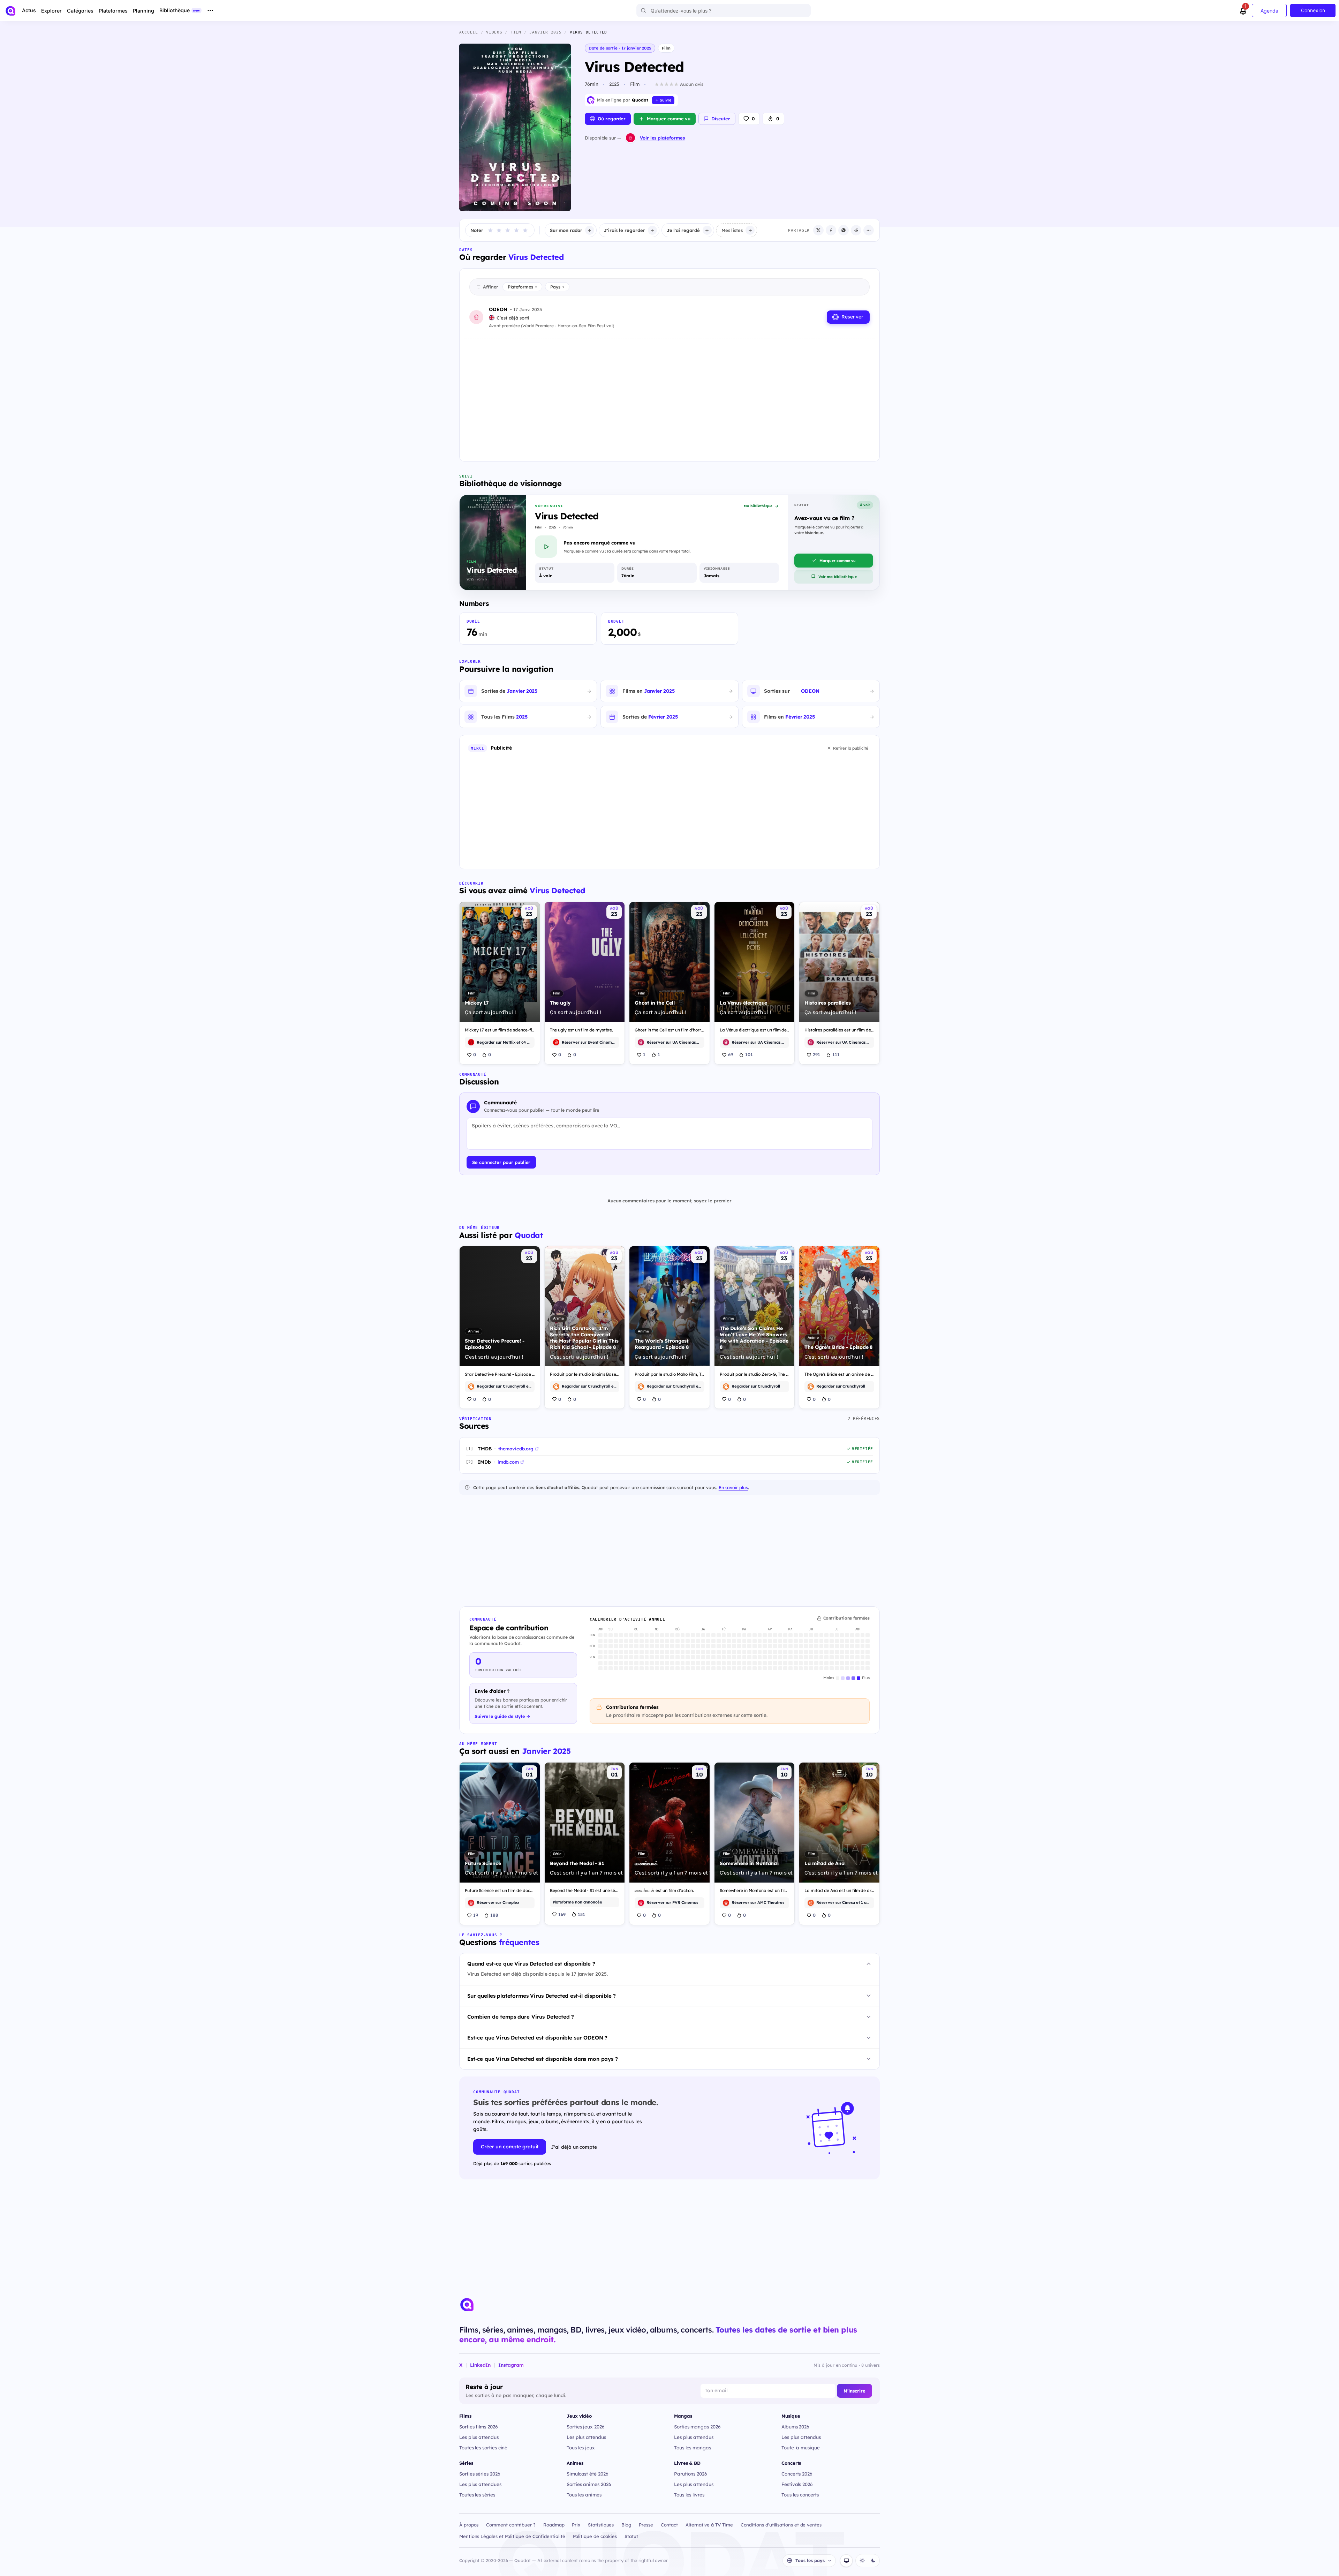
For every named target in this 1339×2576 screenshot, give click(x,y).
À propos (469, 2525)
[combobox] (724, 10)
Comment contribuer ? (511, 2525)
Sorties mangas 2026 (697, 2427)
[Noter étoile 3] (508, 230)
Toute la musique (801, 2447)
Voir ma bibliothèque (838, 577)
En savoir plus (733, 1487)
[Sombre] (873, 2561)
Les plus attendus (479, 2437)
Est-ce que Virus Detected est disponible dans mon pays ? (543, 2059)
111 (836, 1054)
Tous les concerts (800, 2495)
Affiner (490, 287)
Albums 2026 (795, 2427)
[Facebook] (831, 230)
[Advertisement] (669, 394)
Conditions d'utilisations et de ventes (781, 2525)
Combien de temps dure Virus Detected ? (521, 2017)
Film (666, 48)
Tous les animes (584, 2495)
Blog (626, 2525)
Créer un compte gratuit (510, 2147)
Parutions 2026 (691, 2474)
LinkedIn (480, 2365)
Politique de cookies (595, 2536)
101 (749, 1054)
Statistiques (601, 2525)
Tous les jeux (581, 2447)
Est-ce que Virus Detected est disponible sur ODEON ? (537, 2038)
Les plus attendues (480, 2484)
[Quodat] (467, 2305)
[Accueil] (10, 11)
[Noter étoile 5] (525, 230)
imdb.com (508, 1462)
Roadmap (554, 2525)
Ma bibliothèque (758, 506)
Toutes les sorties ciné (483, 2447)
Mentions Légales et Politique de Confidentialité (512, 2536)
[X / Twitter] (818, 230)
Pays (557, 287)
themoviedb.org (516, 1449)
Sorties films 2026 (479, 2427)
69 (731, 1054)
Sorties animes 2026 (589, 2484)
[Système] (846, 2561)
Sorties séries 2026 (480, 2474)
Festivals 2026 (797, 2484)
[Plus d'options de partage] (869, 230)
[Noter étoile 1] (490, 230)
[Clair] (862, 2561)
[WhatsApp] (844, 230)
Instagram (511, 2365)
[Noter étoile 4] (516, 230)
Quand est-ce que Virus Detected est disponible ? (531, 1964)
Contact (669, 2525)
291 (816, 1054)
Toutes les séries (477, 2495)
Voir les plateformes (662, 138)
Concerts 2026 (797, 2474)
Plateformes (522, 287)
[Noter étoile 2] (499, 230)
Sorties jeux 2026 (586, 2427)
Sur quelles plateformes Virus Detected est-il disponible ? (542, 1996)
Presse (646, 2525)
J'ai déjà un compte (574, 2147)
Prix (576, 2525)
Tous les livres (689, 2495)
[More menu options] (210, 10)
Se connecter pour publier (501, 1162)
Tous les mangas (693, 2447)
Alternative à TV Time (709, 2525)
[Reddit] (856, 230)
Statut (631, 2536)
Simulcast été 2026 (588, 2474)
